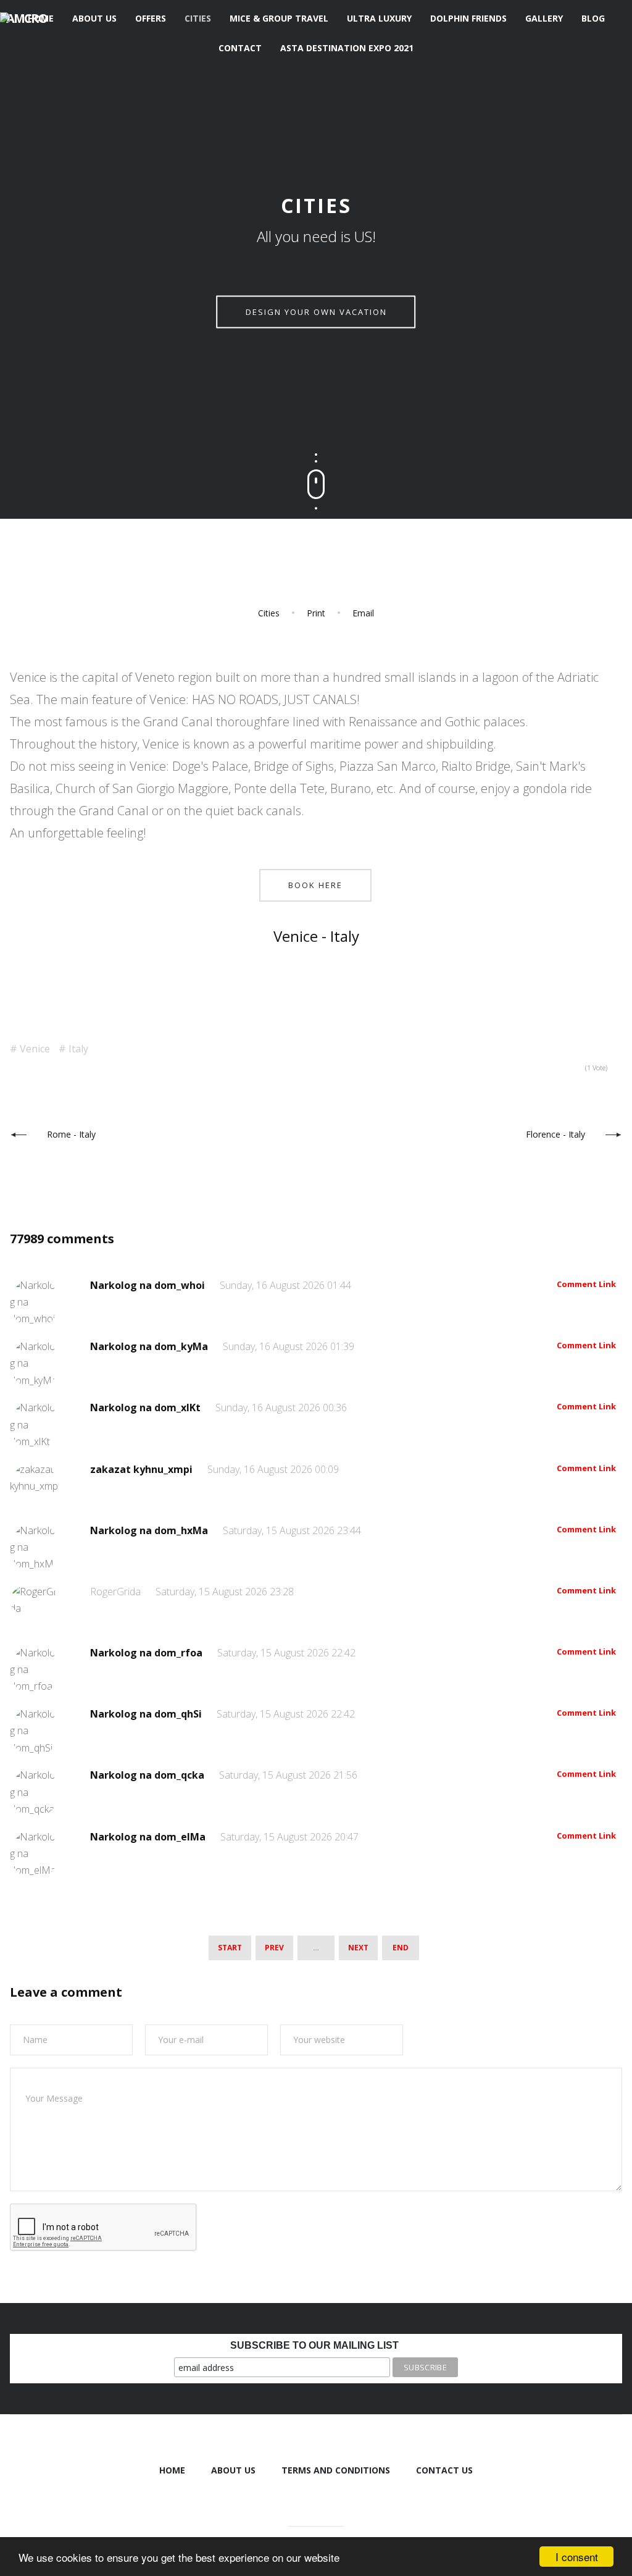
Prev (274, 1948)
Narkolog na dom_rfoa (148, 1653)
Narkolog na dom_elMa (149, 1837)
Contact (240, 48)
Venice (35, 1049)
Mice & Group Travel (279, 18)
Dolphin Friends (468, 18)
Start (230, 1948)
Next (358, 1948)
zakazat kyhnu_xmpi (143, 1469)
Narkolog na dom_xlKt (147, 1408)
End (401, 1948)
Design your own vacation (316, 312)
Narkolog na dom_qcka (148, 1775)
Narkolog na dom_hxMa (150, 1530)
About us (94, 18)
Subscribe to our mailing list (314, 2345)
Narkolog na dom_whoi (149, 1285)
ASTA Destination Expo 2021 (347, 48)
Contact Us (444, 2470)
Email (363, 613)
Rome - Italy (71, 1134)
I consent (577, 2557)
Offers (151, 18)
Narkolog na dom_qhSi (147, 1714)
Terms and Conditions (336, 2470)
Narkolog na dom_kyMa (150, 1346)
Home (41, 18)
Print (316, 613)
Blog (593, 18)
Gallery (544, 18)
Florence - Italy (555, 1134)
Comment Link (586, 1284)
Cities (198, 18)
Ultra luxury (379, 18)
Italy (78, 1049)
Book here (315, 885)
